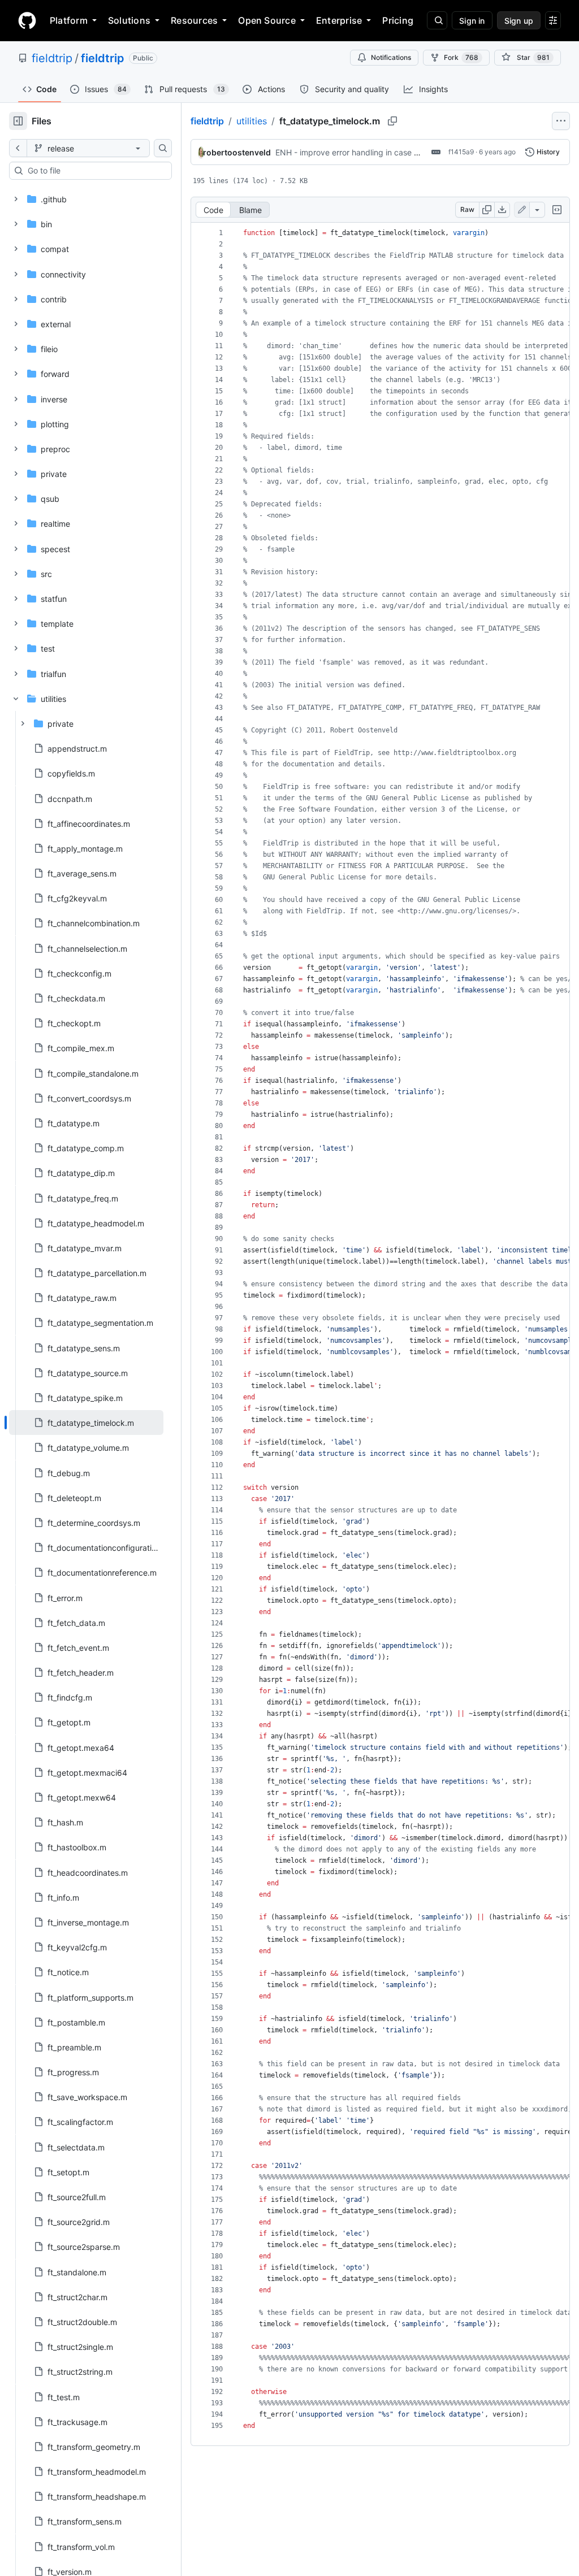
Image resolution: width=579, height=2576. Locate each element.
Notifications (391, 57)
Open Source (267, 20)
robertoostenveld (237, 152)
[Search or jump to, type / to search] (437, 20)
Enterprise (339, 20)
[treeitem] (86, 1423)
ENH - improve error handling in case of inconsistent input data (392, 152)
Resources (194, 20)
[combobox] (95, 171)
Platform (69, 20)
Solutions (129, 20)
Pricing (398, 20)
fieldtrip (52, 58)
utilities (252, 121)
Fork (461, 57)
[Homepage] (27, 20)
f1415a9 (461, 152)
